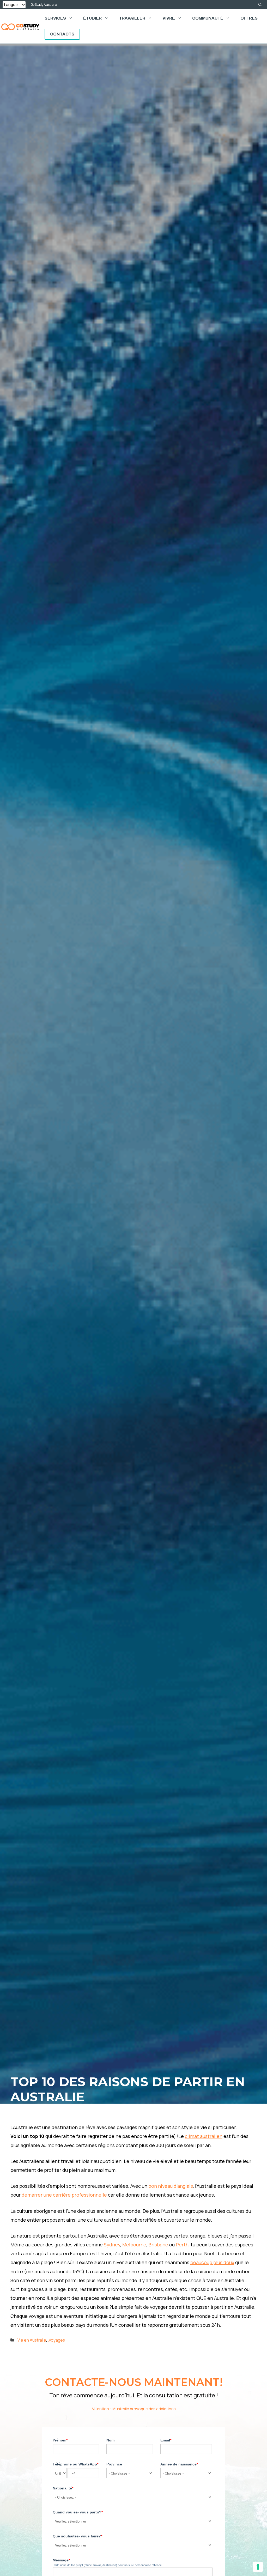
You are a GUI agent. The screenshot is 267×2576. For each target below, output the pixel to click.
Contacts (62, 34)
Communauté (208, 18)
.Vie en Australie (31, 2340)
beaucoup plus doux (212, 2262)
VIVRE (169, 18)
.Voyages (56, 2340)
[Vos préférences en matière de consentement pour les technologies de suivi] (258, 2567)
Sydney (112, 2245)
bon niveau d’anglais (171, 2186)
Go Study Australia (44, 5)
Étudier (92, 18)
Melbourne (134, 2245)
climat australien (204, 2136)
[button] (260, 5)
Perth (182, 2245)
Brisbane (158, 2245)
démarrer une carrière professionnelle (64, 2195)
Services (55, 18)
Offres (249, 18)
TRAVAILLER (132, 18)
